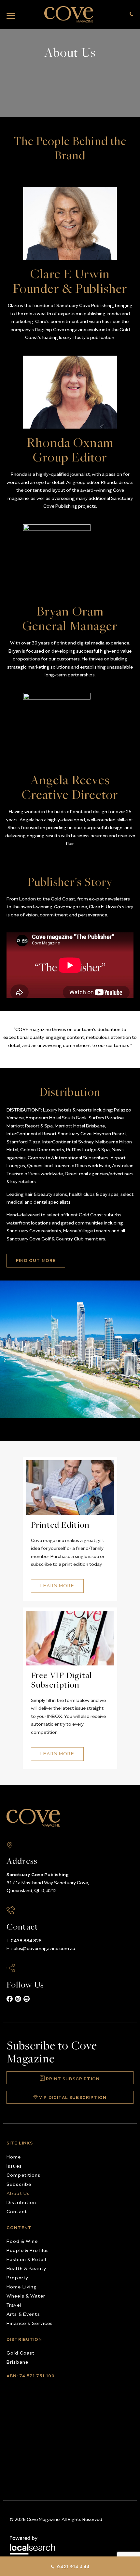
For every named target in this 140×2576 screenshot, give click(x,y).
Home (14, 2156)
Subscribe (19, 2184)
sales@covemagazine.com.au (43, 1948)
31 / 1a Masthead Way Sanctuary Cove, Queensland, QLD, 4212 (48, 1882)
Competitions (24, 2175)
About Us (18, 2193)
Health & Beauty (26, 2268)
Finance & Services (30, 2323)
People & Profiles (28, 2250)
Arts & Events (23, 2314)
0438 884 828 (26, 1940)
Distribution (21, 2202)
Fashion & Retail (26, 2259)
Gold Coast (21, 2352)
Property (17, 2277)
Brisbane (17, 2362)
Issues (14, 2166)
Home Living (22, 2286)
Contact (17, 2211)
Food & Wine (22, 2241)
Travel (14, 2305)
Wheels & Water (26, 2295)
